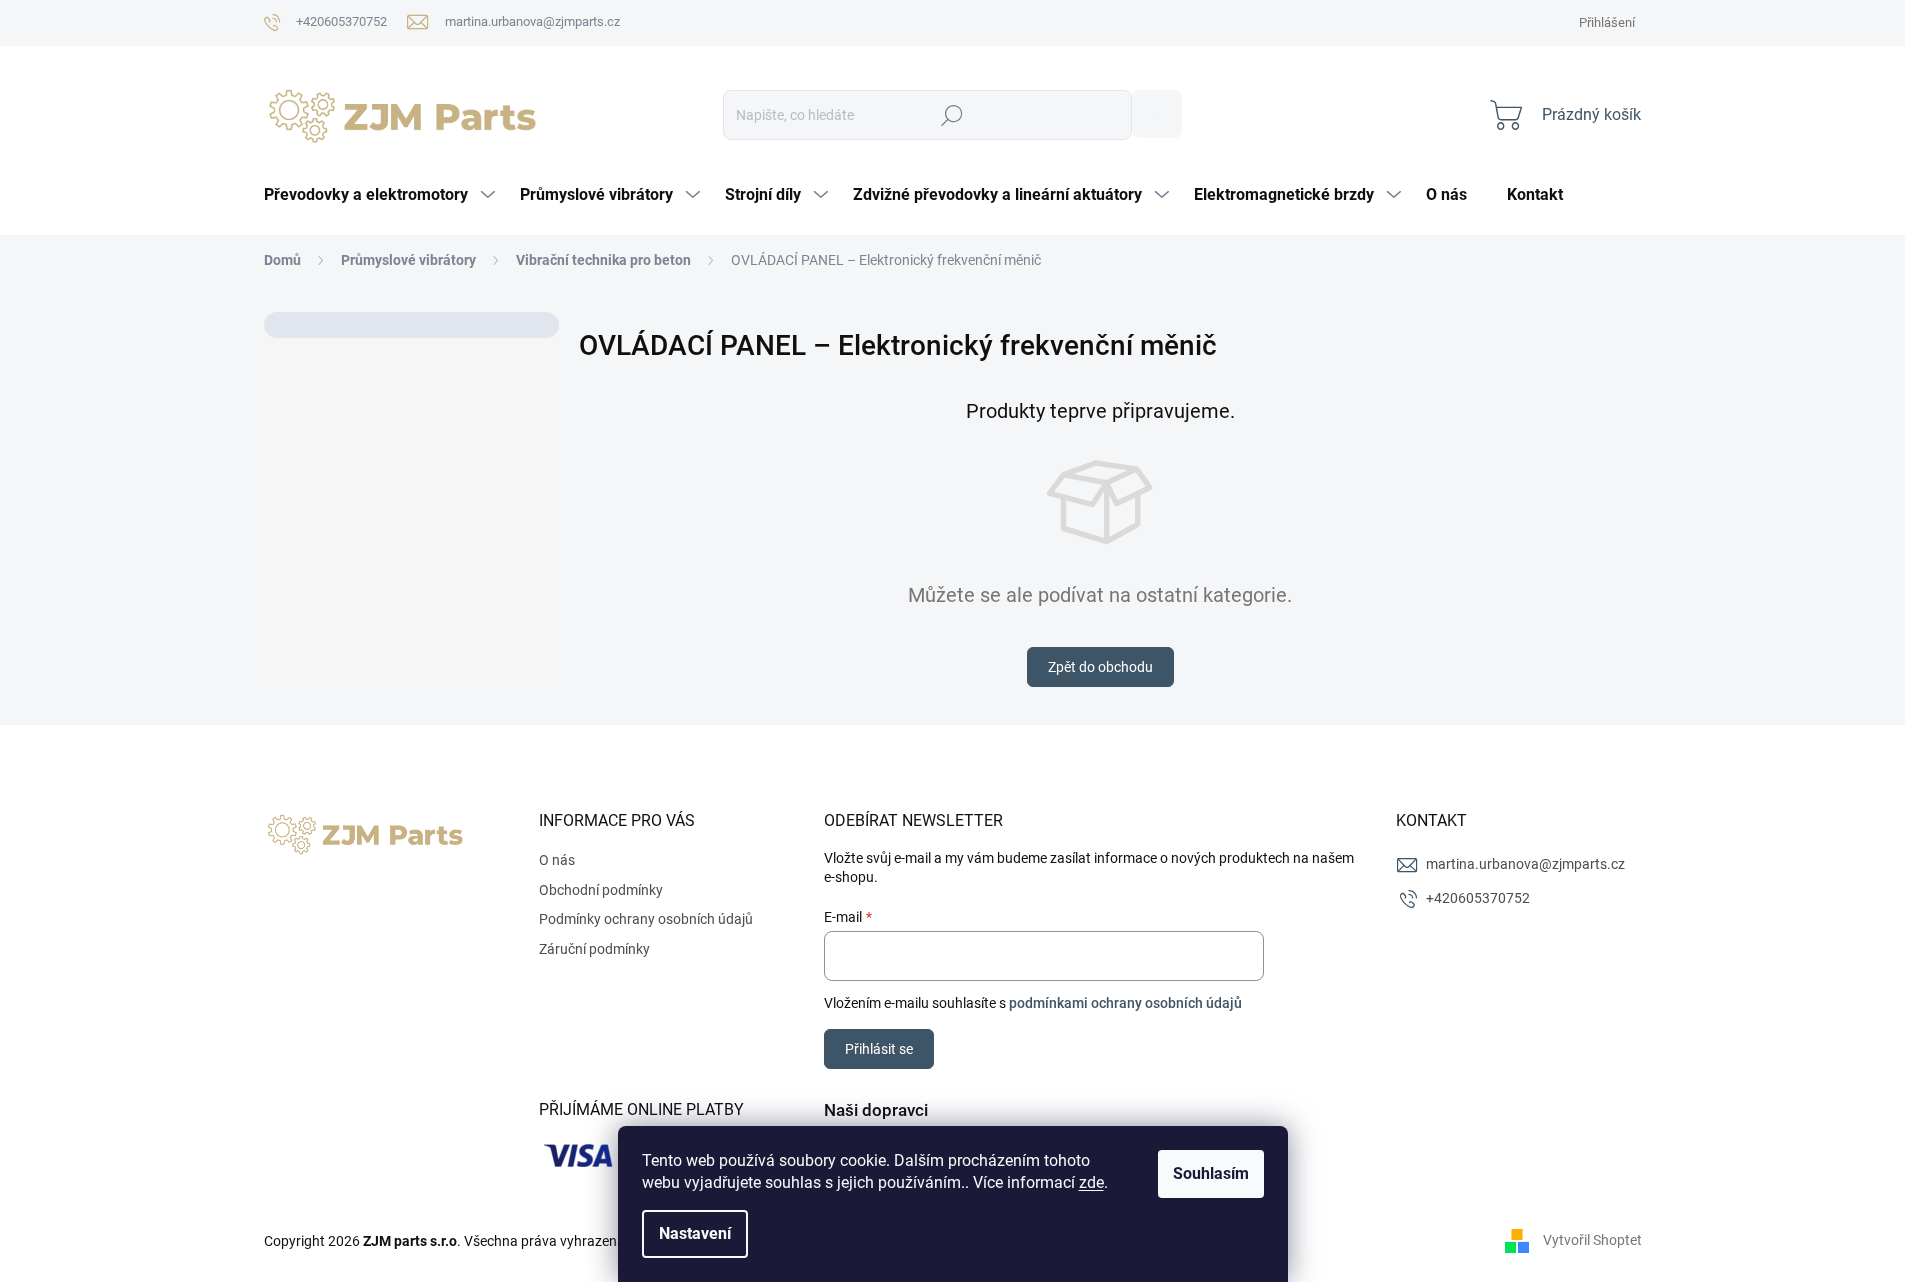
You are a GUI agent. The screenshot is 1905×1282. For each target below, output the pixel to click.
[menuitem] (382, 195)
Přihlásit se (879, 1049)
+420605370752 (1478, 898)
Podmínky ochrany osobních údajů (646, 919)
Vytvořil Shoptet (1592, 1240)
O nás (557, 860)
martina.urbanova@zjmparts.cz (1525, 864)
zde (1091, 1182)
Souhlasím (1211, 1173)
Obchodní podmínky (601, 890)
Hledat (1157, 114)
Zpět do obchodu (1100, 667)
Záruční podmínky (594, 949)
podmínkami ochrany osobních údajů (1125, 1003)
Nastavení (695, 1233)
